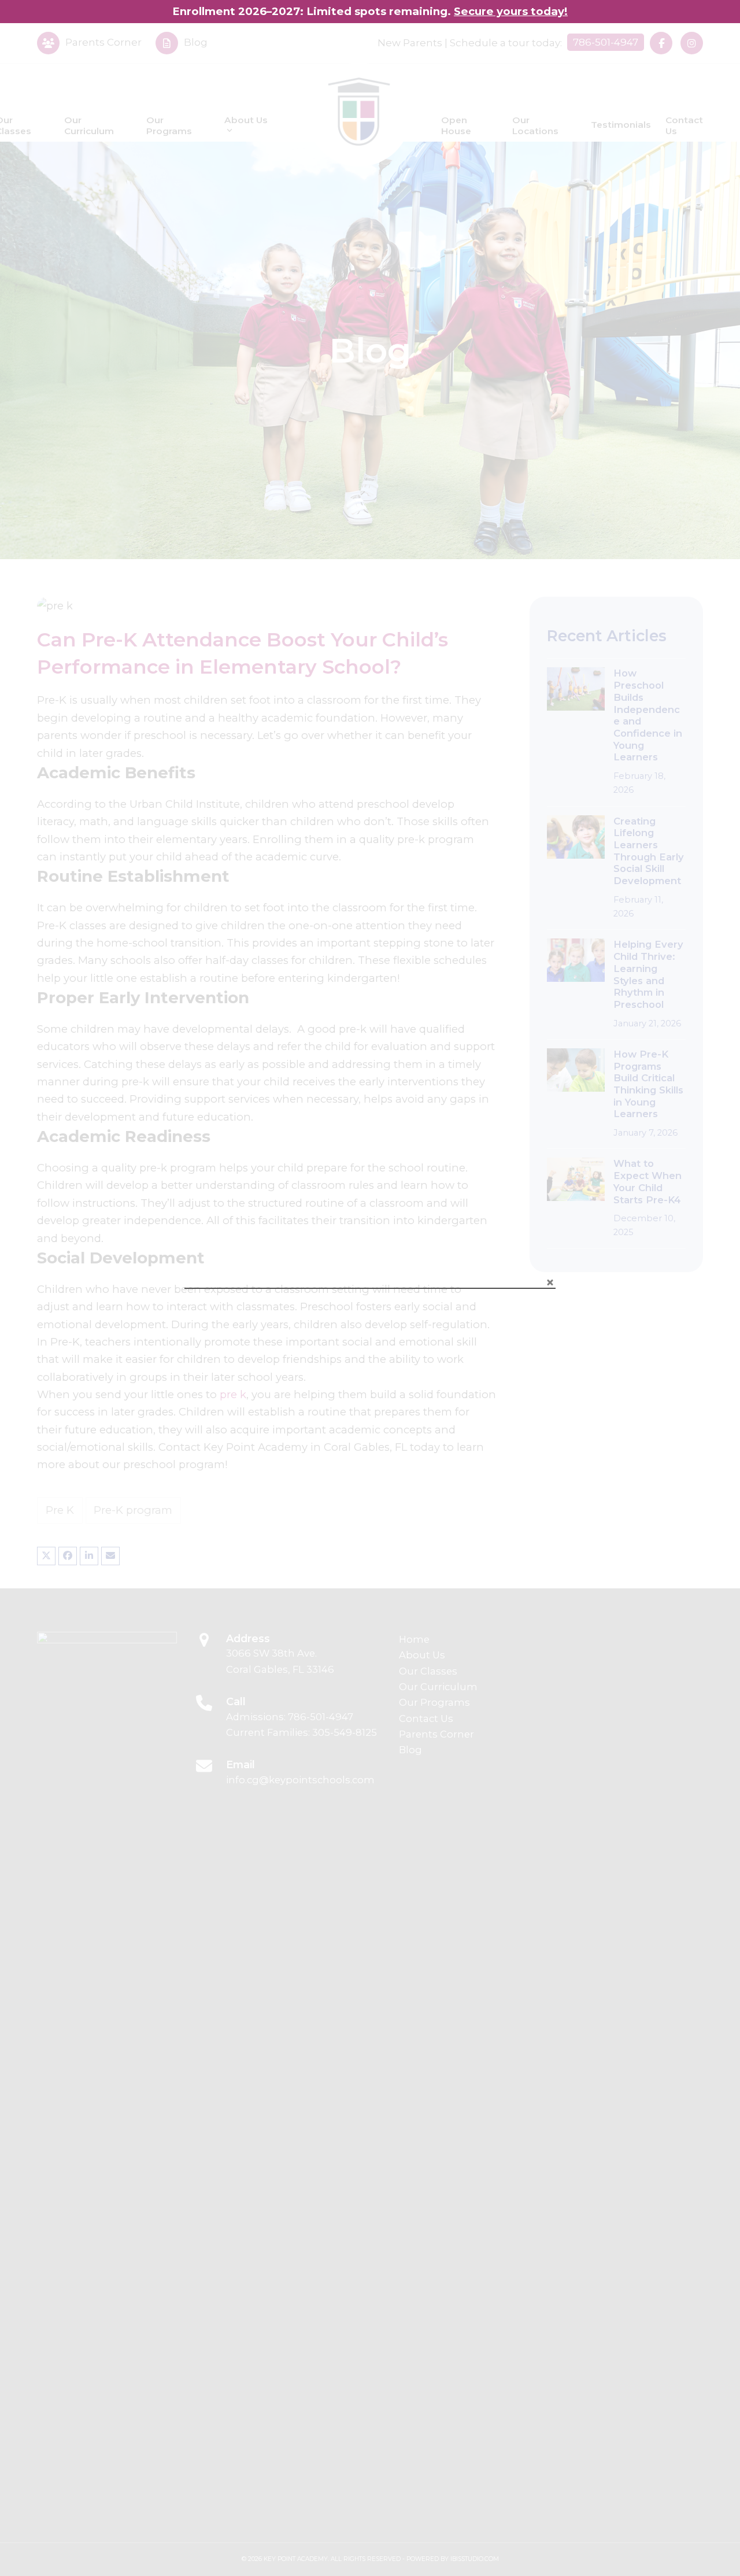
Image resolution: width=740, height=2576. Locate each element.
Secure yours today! (511, 11)
